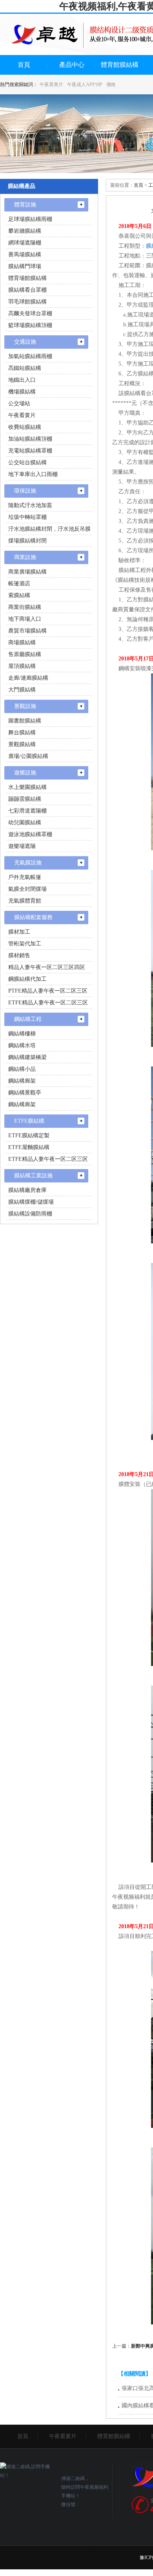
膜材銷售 (19, 955)
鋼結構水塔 (22, 1045)
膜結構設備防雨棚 (30, 1214)
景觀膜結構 (22, 744)
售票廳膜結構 (25, 654)
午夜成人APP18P (85, 85)
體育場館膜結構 (27, 278)
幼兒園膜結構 (25, 823)
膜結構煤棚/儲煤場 (31, 1202)
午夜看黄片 (51, 85)
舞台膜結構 (22, 733)
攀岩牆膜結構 (25, 231)
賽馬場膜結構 (25, 255)
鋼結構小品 (22, 1069)
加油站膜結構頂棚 (30, 439)
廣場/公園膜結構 (28, 756)
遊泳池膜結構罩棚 (30, 834)
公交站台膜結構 (27, 462)
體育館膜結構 (120, 65)
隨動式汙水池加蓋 (30, 505)
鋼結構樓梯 (22, 1034)
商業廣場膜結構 (27, 572)
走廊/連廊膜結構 (28, 678)
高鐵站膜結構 (25, 368)
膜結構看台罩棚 (27, 290)
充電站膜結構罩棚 (30, 451)
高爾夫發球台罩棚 (30, 313)
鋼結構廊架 (22, 1081)
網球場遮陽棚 (25, 243)
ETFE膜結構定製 (29, 1135)
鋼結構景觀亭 (25, 1093)
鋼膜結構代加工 (27, 979)
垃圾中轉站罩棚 (27, 517)
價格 (111, 85)
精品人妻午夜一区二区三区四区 (47, 967)
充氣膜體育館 (25, 901)
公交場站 (19, 404)
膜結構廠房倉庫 (27, 1190)
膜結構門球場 (25, 266)
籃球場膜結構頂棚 (30, 325)
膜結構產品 (22, 186)
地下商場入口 (25, 619)
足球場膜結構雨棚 (30, 219)
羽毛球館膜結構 (27, 302)
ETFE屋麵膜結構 (29, 1147)
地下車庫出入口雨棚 (33, 474)
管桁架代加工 (25, 944)
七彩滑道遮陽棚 (27, 811)
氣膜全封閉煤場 (27, 889)
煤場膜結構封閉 (27, 541)
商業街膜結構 (25, 607)
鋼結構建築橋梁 (27, 1057)
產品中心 (72, 65)
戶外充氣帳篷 (25, 877)
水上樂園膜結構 (27, 787)
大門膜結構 (22, 690)
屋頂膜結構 (22, 666)
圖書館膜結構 (25, 721)
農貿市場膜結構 (27, 631)
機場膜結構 (22, 392)
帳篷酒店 (19, 584)
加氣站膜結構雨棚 (30, 356)
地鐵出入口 (22, 380)
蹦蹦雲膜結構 (25, 799)
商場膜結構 (22, 643)
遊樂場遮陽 (22, 846)
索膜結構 (19, 595)
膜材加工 (19, 932)
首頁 (24, 65)
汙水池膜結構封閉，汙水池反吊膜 (49, 529)
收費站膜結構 (25, 427)
